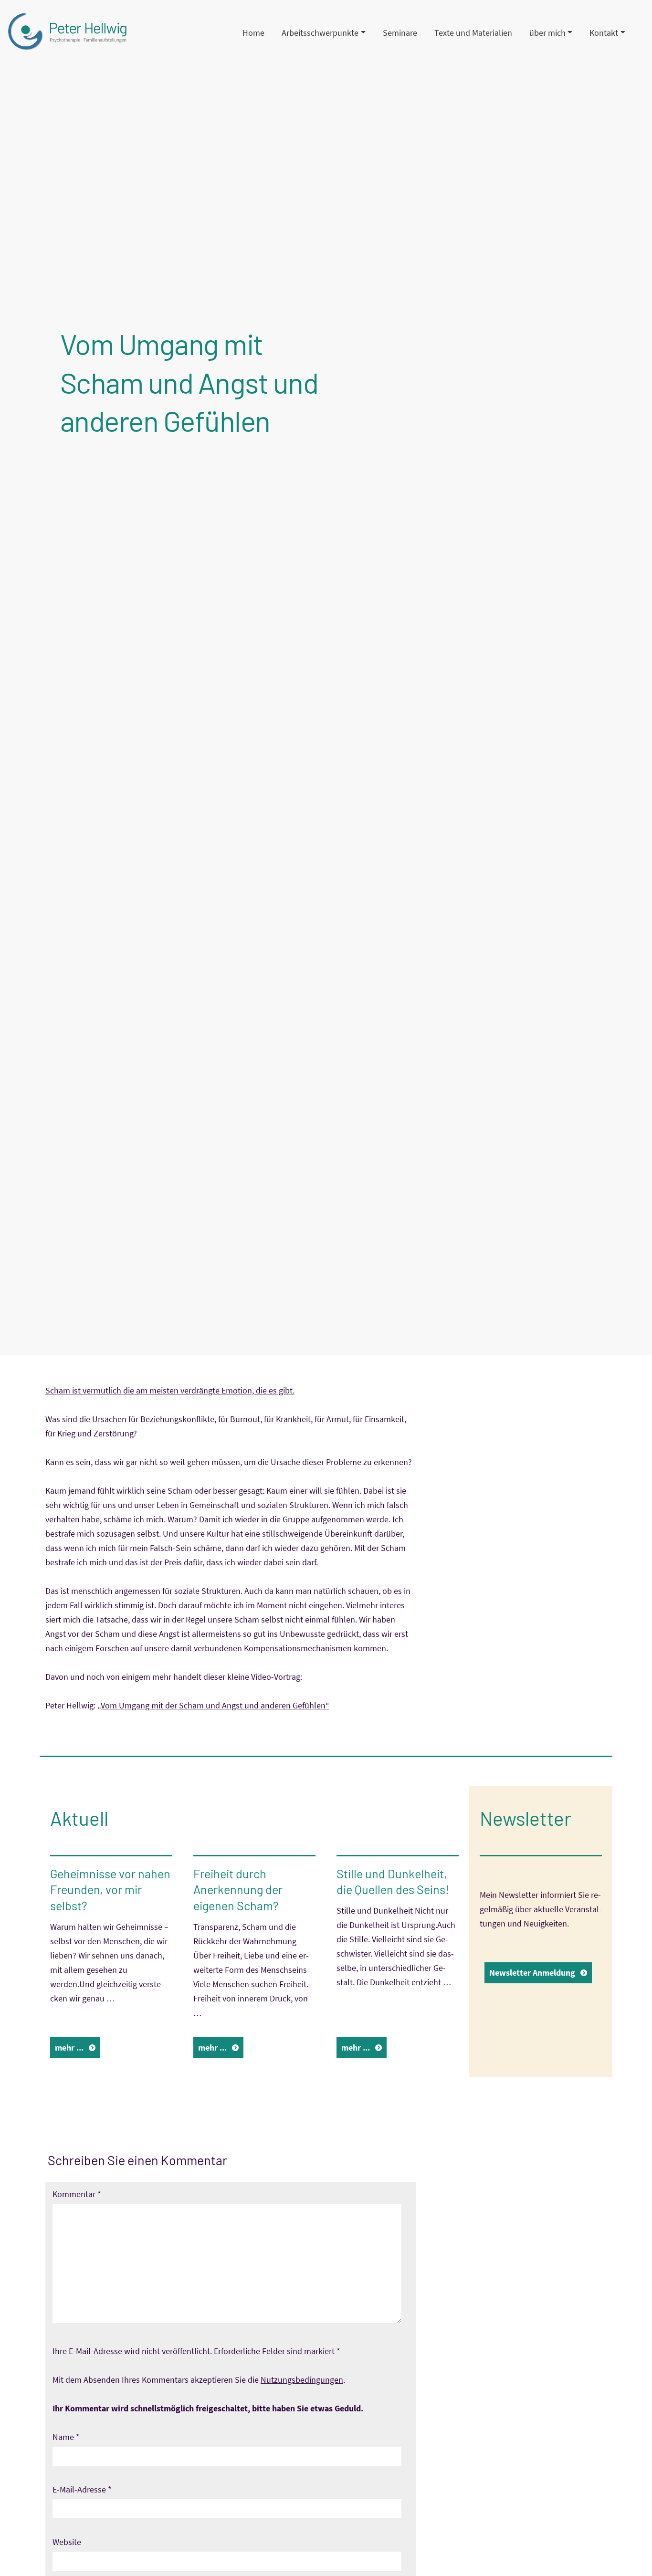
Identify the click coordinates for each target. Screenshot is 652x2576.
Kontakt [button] (604, 33)
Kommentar (77, 2194)
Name (66, 2437)
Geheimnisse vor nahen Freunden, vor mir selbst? (110, 1890)
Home (253, 33)
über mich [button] (547, 33)
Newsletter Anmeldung (532, 1973)
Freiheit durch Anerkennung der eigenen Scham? (238, 1890)
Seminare (400, 33)
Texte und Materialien (473, 33)
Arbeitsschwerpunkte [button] (320, 33)
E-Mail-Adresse (82, 2489)
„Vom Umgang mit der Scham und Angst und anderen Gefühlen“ (213, 1705)
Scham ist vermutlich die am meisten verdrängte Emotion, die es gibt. (170, 1390)
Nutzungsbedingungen (302, 2380)
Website (67, 2542)
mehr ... (69, 2047)
